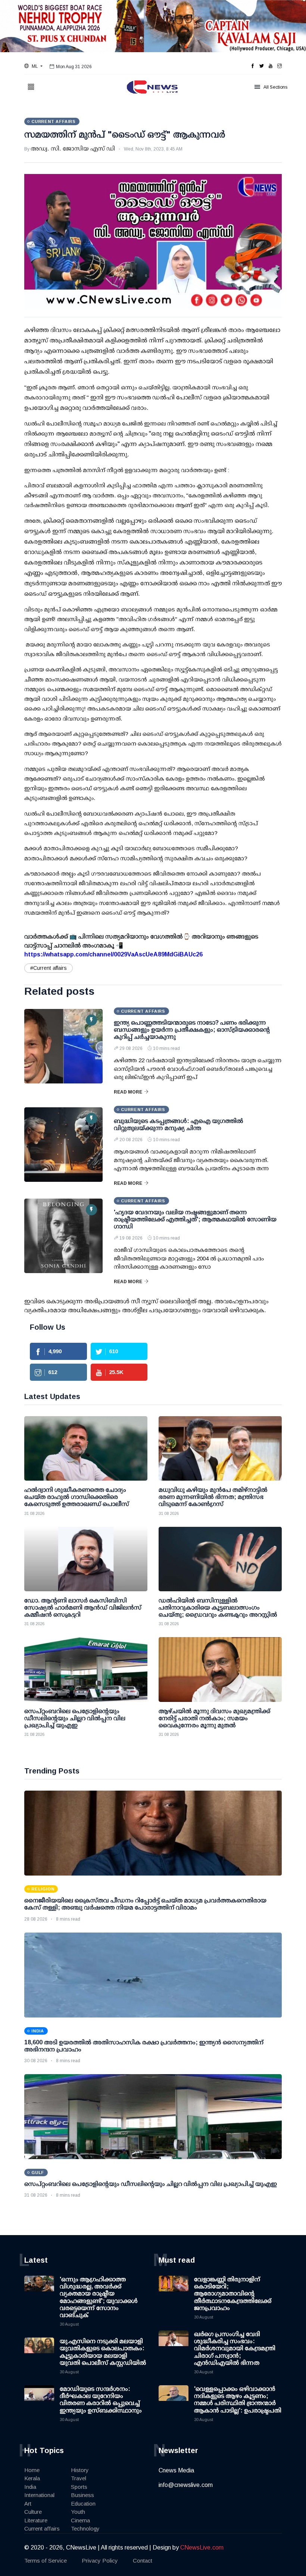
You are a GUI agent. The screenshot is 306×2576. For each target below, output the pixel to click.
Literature (36, 2520)
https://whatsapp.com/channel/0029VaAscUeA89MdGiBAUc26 (113, 954)
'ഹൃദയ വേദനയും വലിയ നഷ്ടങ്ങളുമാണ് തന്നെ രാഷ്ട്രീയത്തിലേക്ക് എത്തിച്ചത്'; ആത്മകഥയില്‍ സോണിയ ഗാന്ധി (195, 1219)
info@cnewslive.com (186, 2485)
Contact (143, 2561)
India (30, 2487)
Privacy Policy (100, 2561)
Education (83, 2504)
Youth (78, 2512)
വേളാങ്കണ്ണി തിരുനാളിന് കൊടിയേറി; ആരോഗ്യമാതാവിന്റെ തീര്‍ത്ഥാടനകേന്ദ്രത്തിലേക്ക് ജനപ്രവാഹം (233, 2294)
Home (32, 2470)
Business (82, 2495)
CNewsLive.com (202, 2547)
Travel (79, 2478)
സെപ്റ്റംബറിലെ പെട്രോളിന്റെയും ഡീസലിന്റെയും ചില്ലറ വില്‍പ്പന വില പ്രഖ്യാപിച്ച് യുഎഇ (151, 2184)
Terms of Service (46, 2561)
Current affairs (42, 2528)
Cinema (80, 2520)
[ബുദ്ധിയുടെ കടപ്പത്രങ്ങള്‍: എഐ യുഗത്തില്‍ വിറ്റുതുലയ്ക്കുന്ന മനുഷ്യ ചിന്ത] (63, 1145)
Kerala (32, 2478)
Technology (85, 2528)
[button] (33, 66)
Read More (128, 1092)
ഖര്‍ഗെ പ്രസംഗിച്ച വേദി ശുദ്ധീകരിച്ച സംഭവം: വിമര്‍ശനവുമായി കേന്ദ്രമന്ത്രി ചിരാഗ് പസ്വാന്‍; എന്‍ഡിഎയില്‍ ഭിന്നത (235, 2348)
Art (28, 2504)
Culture (33, 2512)
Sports (79, 2487)
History (80, 2470)
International (39, 2495)
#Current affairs (49, 968)
